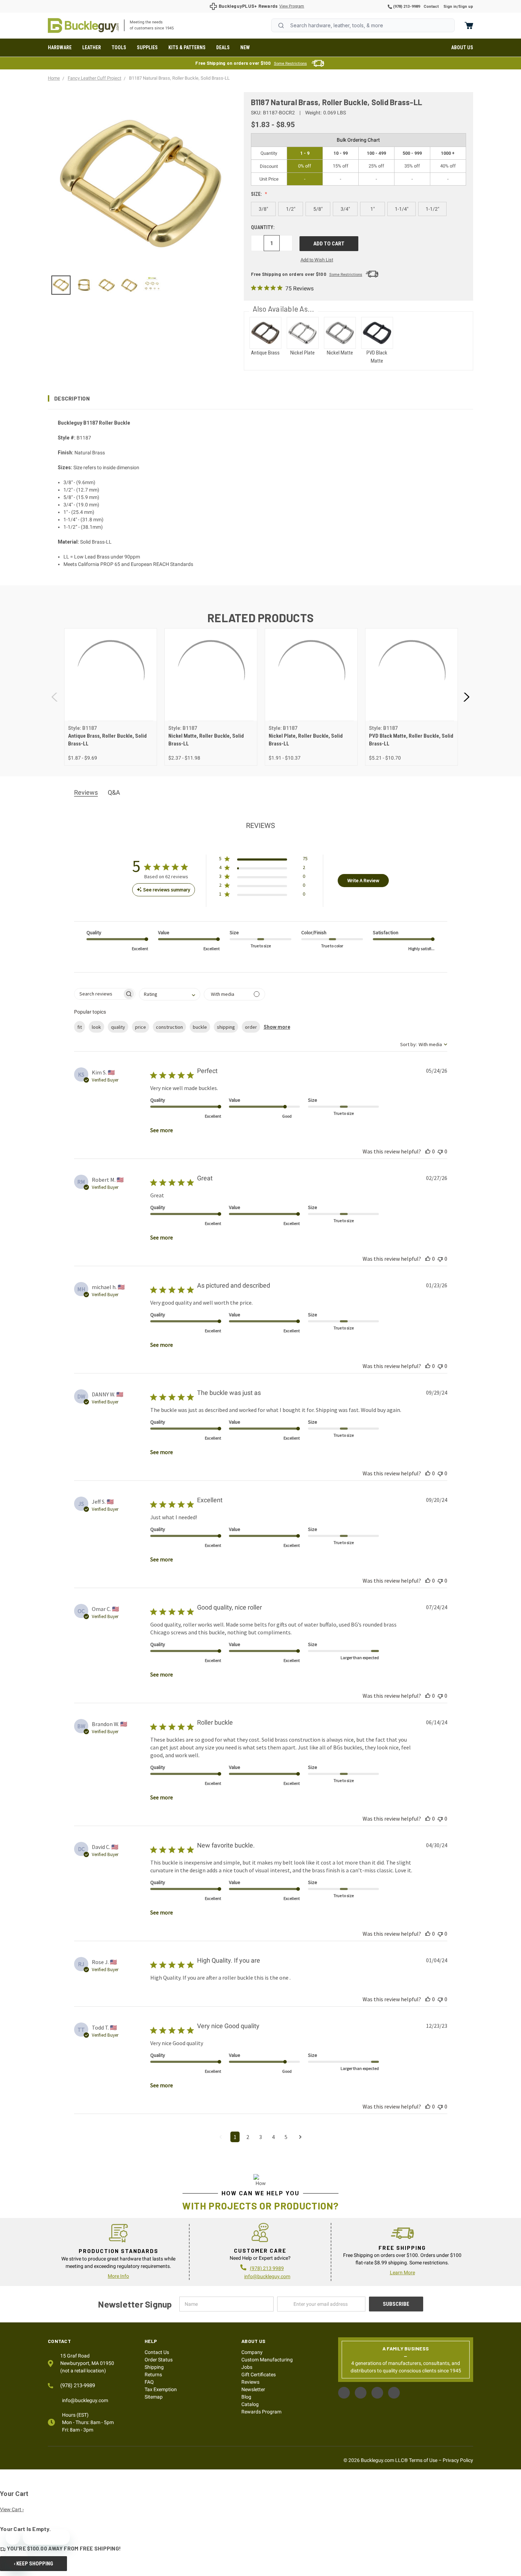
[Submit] (281, 25)
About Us (462, 47)
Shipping (154, 2367)
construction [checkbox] (169, 1027)
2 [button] (248, 2137)
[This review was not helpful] (440, 1151)
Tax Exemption (161, 2389)
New (245, 47)
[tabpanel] (110, 697)
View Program (292, 6)
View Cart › (12, 2509)
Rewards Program (261, 2412)
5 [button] (286, 2137)
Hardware (60, 47)
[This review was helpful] (428, 1151)
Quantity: (263, 227)
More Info (118, 2276)
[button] (260, 398)
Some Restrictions (290, 64)
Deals (223, 47)
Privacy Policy (458, 2460)
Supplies (147, 47)
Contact (431, 7)
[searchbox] (98, 994)
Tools (119, 47)
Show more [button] (277, 1027)
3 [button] (260, 2137)
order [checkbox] (251, 1027)
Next (466, 697)
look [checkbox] (96, 1027)
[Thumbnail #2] (107, 285)
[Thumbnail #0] (61, 285)
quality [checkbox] (118, 1027)
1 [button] (235, 2137)
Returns (153, 2374)
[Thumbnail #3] (129, 285)
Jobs (247, 2367)
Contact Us (157, 2352)
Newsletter (253, 2389)
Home (83, 25)
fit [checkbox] (80, 1027)
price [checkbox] (141, 1027)
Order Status (159, 2360)
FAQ (149, 2382)
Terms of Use (423, 2460)
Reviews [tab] (86, 792)
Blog (246, 2397)
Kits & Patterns (187, 47)
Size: (257, 194)
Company (252, 2352)
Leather (92, 47)
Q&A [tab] (114, 792)
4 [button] (273, 2137)
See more (162, 1130)
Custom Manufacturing (267, 2360)
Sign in (450, 7)
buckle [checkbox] (200, 1027)
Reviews (250, 2382)
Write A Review (363, 880)
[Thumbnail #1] (84, 285)
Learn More (402, 2273)
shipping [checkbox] (226, 1027)
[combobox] (363, 25)
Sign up (466, 7)
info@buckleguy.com (267, 2276)
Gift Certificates (259, 2374)
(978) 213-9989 (406, 7)
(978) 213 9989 (267, 2268)
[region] (141, 285)
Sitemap (154, 2397)
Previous (55, 697)
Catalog (250, 2404)
